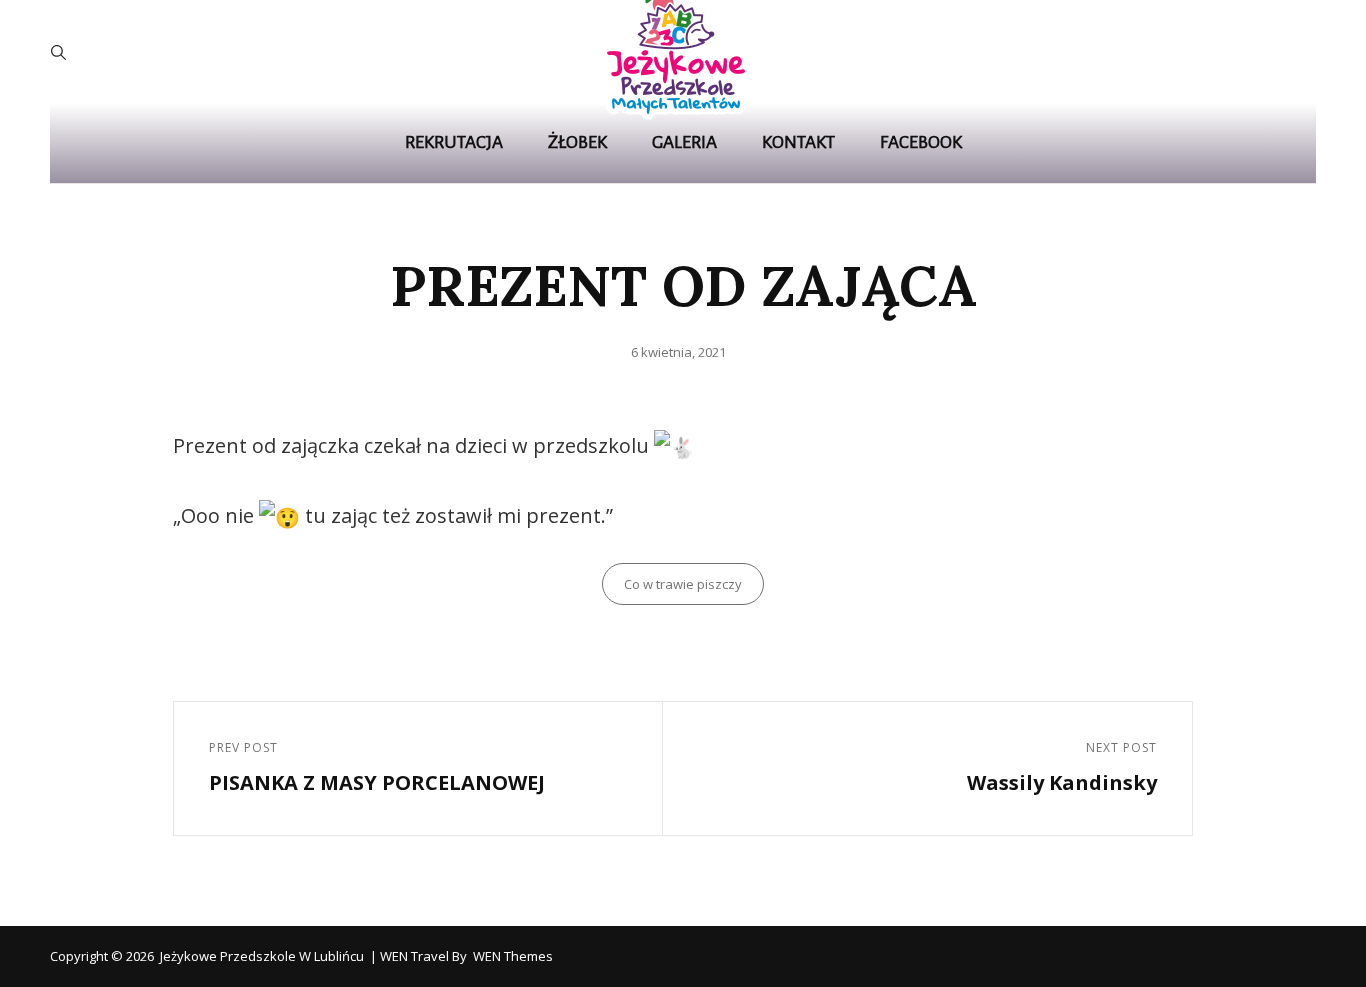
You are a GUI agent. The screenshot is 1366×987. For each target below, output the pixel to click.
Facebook (921, 142)
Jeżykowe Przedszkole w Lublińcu (262, 956)
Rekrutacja (454, 142)
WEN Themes (513, 956)
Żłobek (577, 142)
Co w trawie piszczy (683, 584)
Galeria (684, 142)
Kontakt (798, 142)
